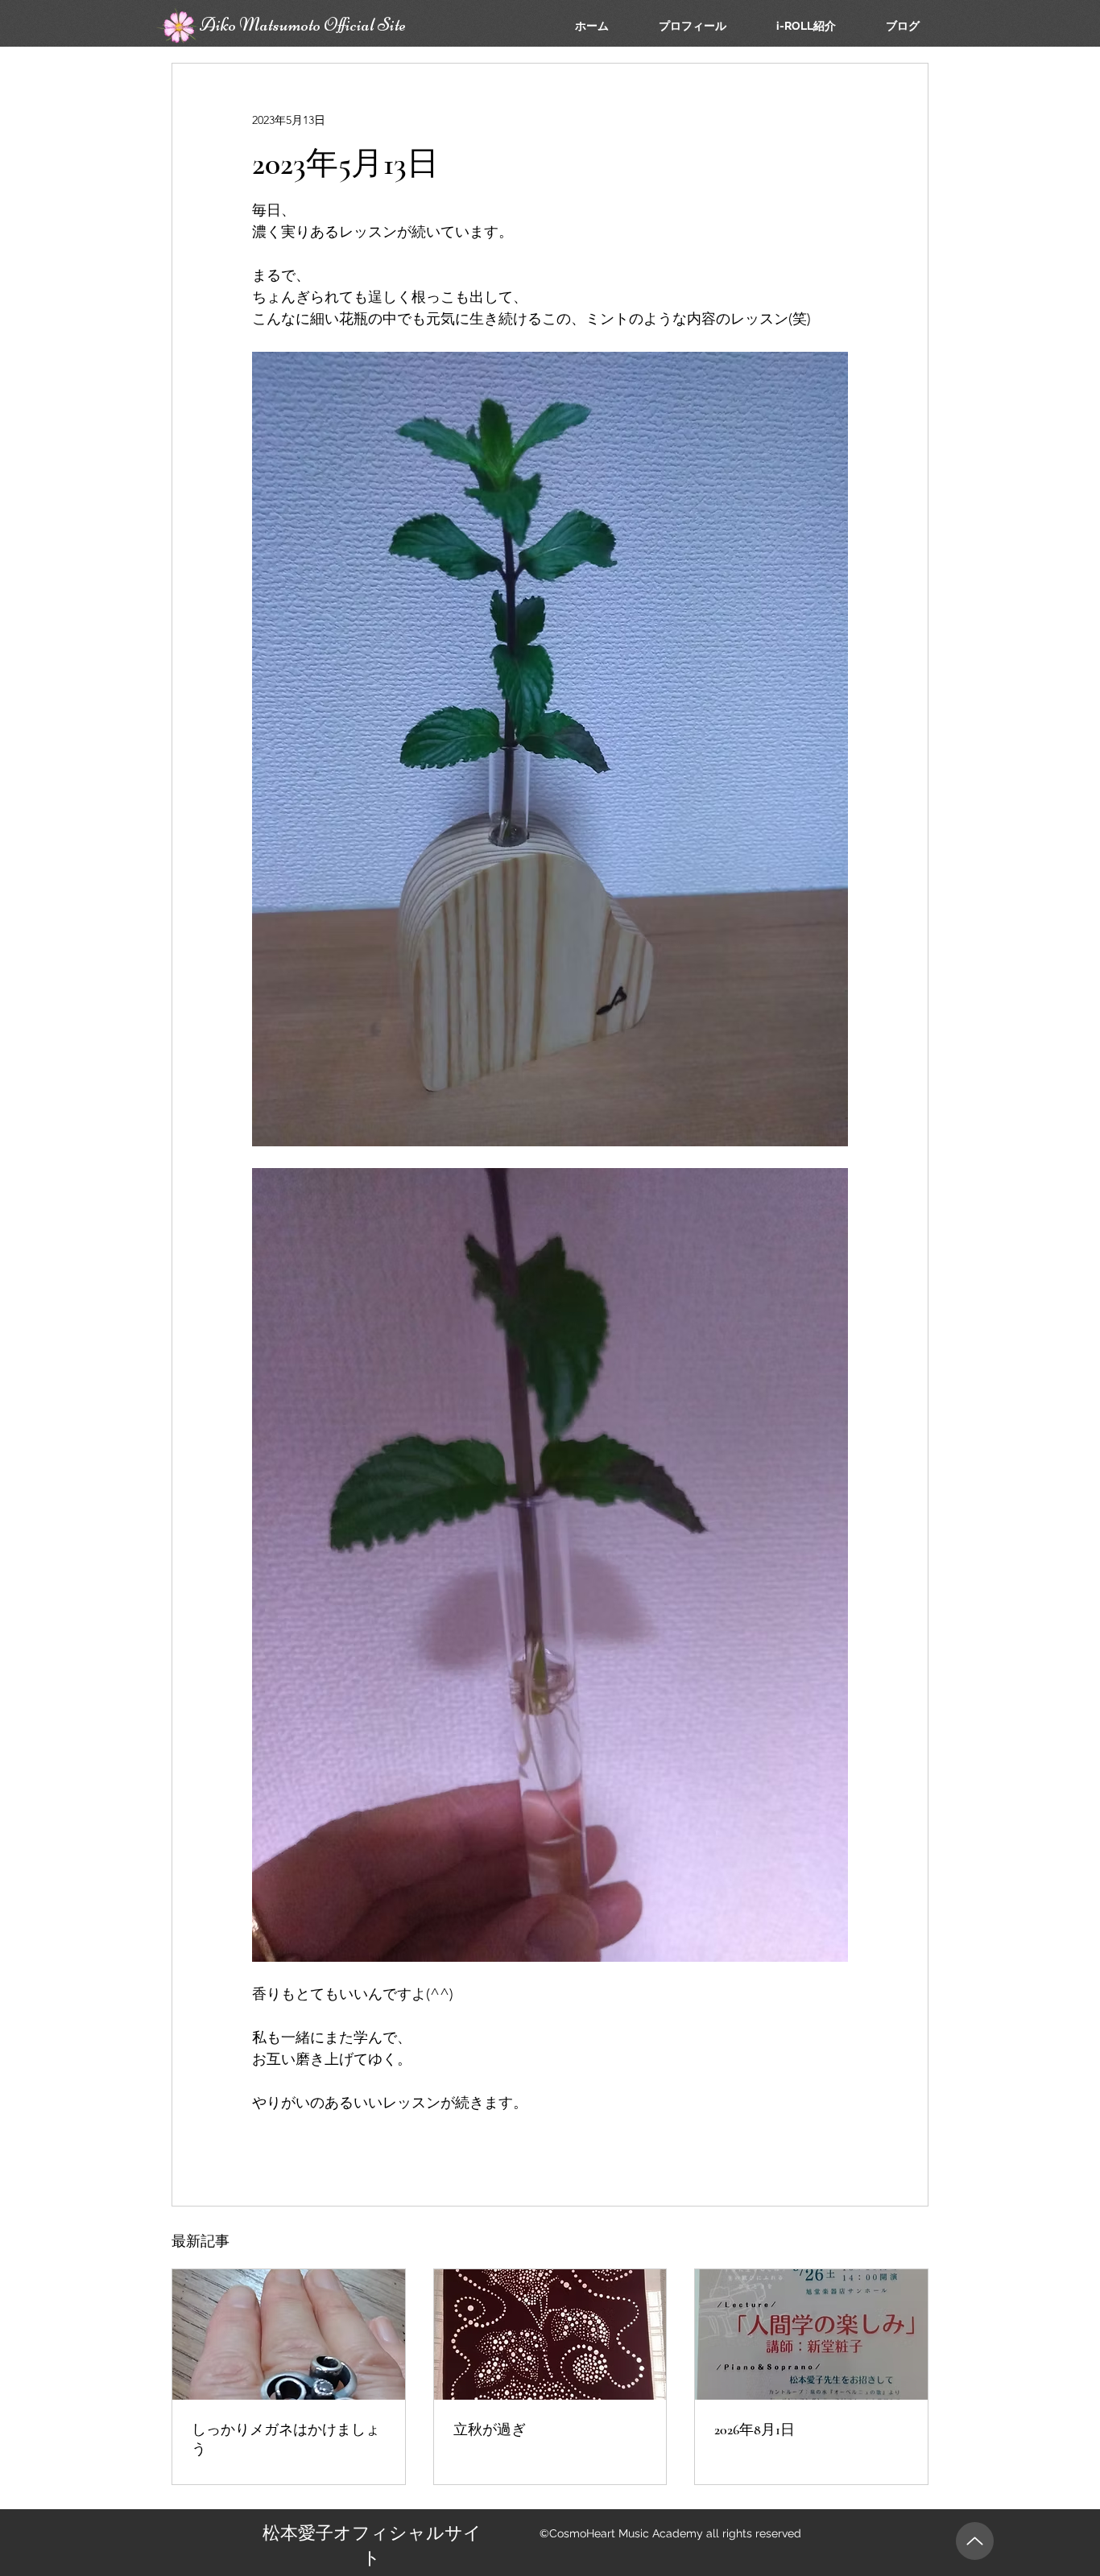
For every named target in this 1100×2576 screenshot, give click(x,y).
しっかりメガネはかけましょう (286, 2439)
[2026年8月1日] (811, 2334)
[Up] (975, 2541)
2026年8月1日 (755, 2429)
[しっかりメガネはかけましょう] (289, 2334)
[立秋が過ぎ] (550, 2334)
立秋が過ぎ (490, 2429)
